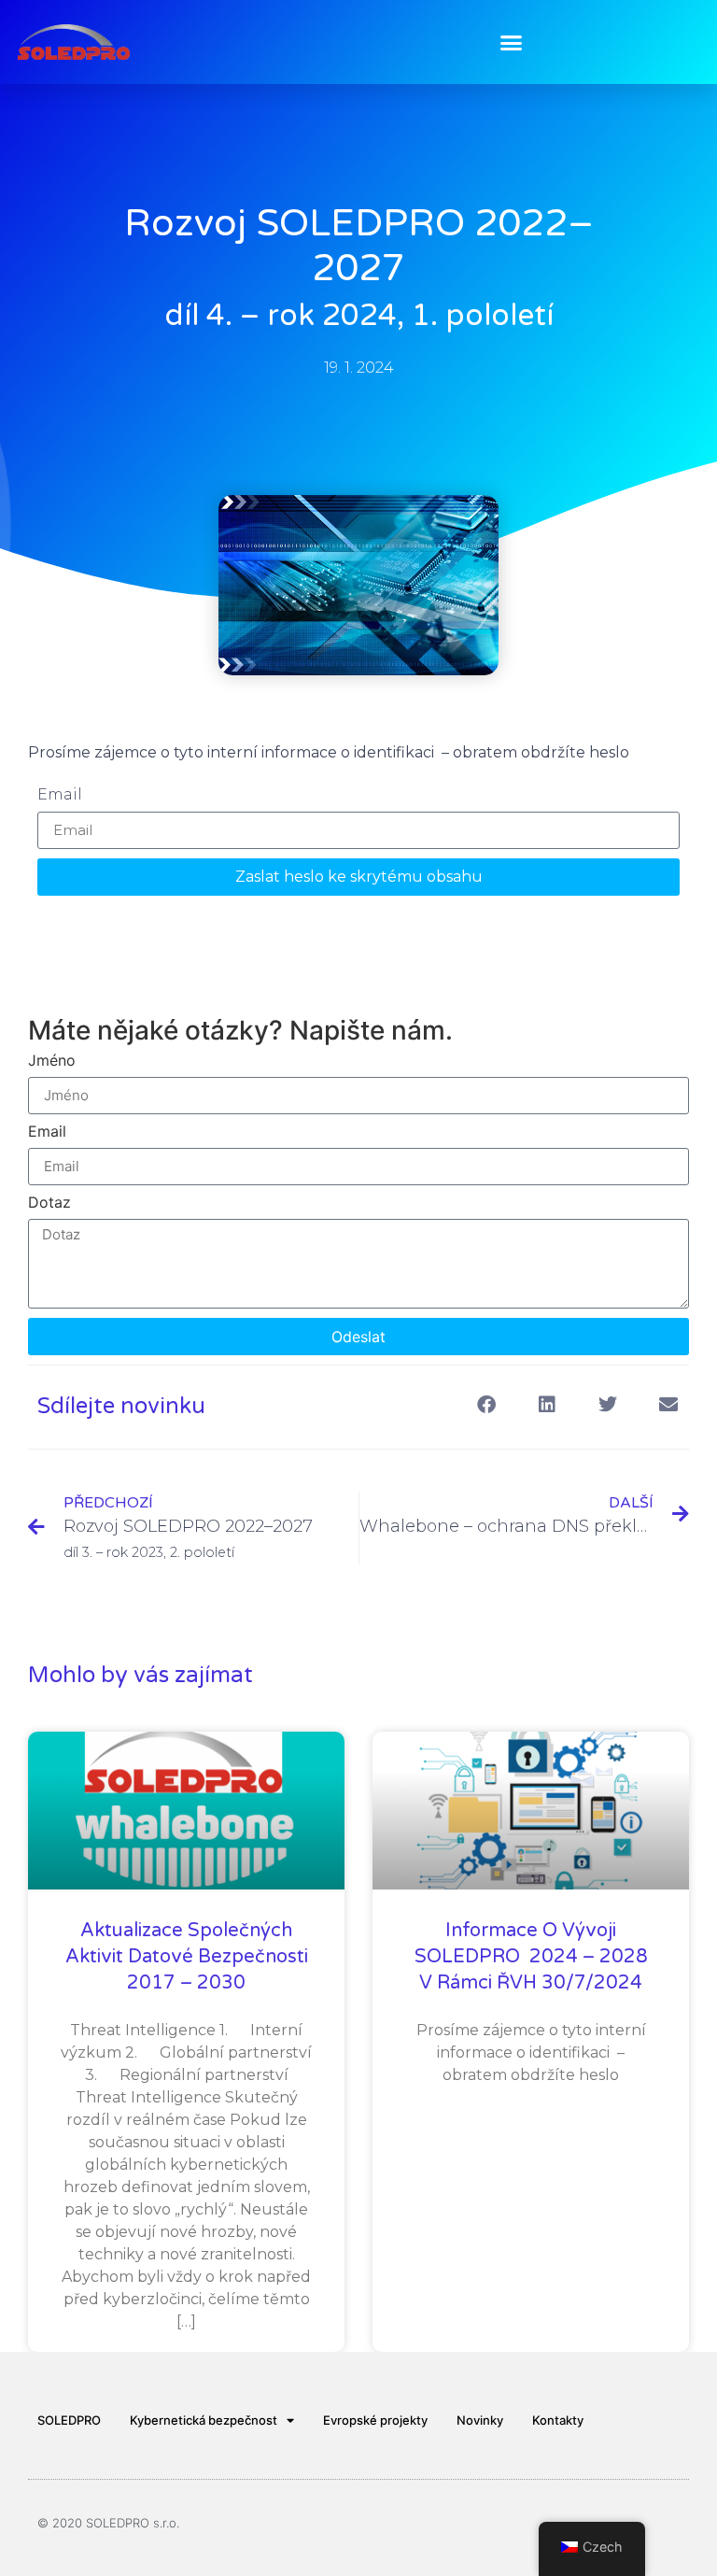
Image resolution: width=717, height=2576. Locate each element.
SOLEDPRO (69, 2420)
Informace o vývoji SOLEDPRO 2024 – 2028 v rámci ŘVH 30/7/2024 (531, 1957)
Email (60, 795)
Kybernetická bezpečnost (204, 2420)
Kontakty (558, 2420)
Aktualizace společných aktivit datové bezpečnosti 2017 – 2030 (187, 1957)
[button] (512, 42)
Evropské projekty (375, 2420)
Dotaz (49, 1203)
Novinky (480, 2420)
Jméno (52, 1061)
